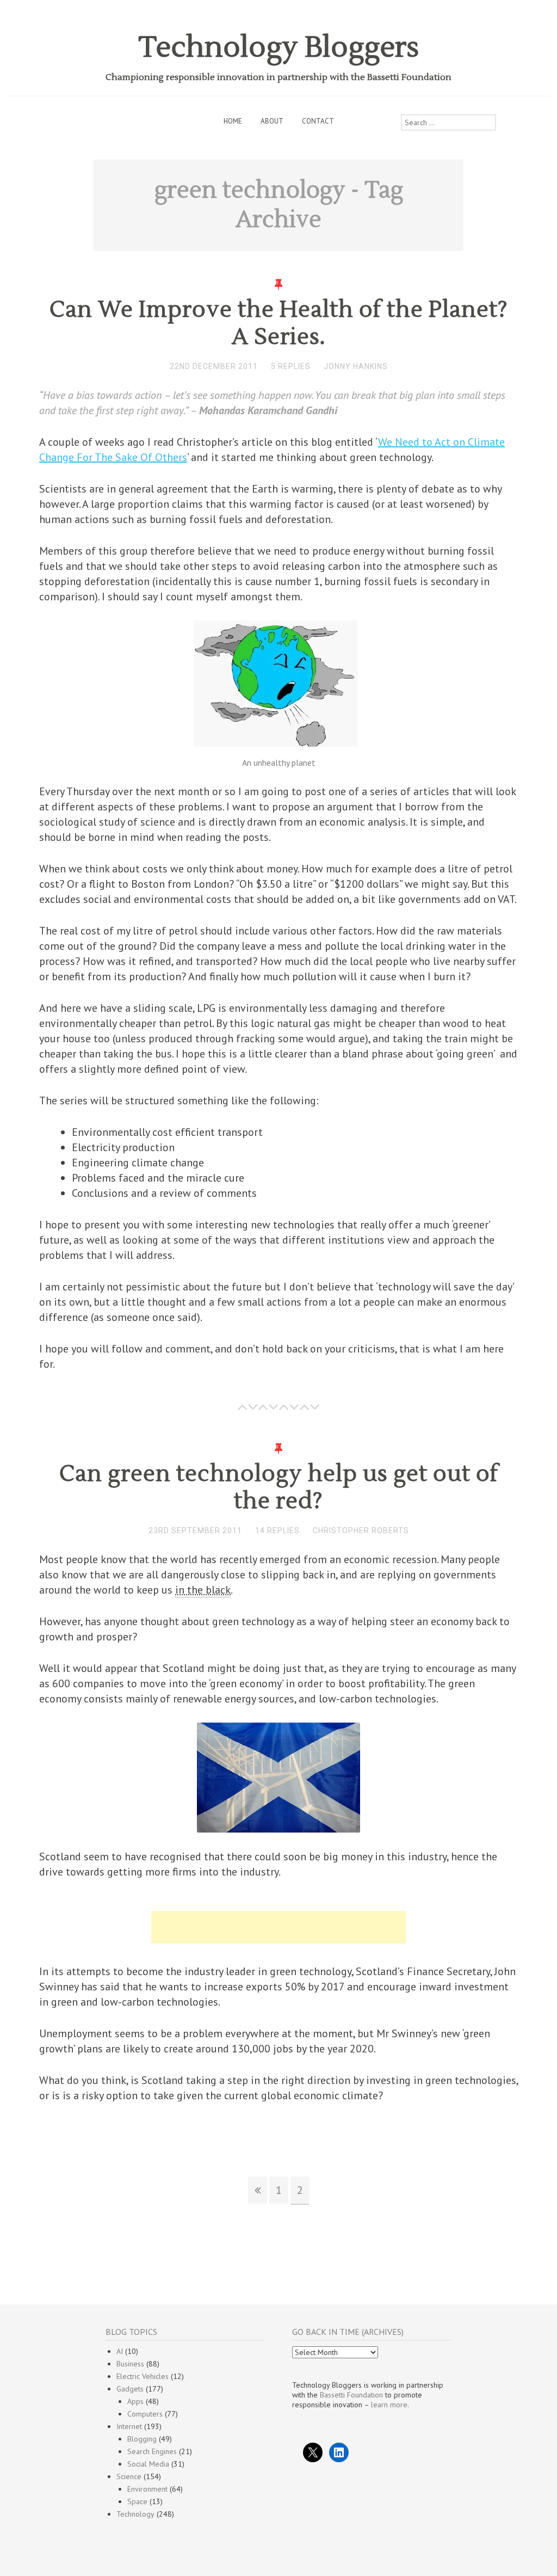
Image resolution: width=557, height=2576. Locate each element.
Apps (135, 2401)
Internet (129, 2426)
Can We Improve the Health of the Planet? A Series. (279, 323)
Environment (147, 2489)
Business (130, 2364)
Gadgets (130, 2389)
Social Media (148, 2464)
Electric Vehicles (143, 2376)
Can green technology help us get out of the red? (279, 1487)
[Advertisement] (278, 1927)
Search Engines (152, 2451)
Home (233, 121)
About (272, 121)
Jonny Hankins (356, 366)
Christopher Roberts (361, 1530)
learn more (389, 2405)
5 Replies (291, 366)
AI (120, 2351)
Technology (135, 2514)
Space (137, 2501)
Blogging (142, 2439)
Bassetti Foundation (351, 2395)
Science (129, 2476)
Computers (145, 2414)
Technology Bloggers (279, 48)
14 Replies (277, 1530)
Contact (318, 121)
